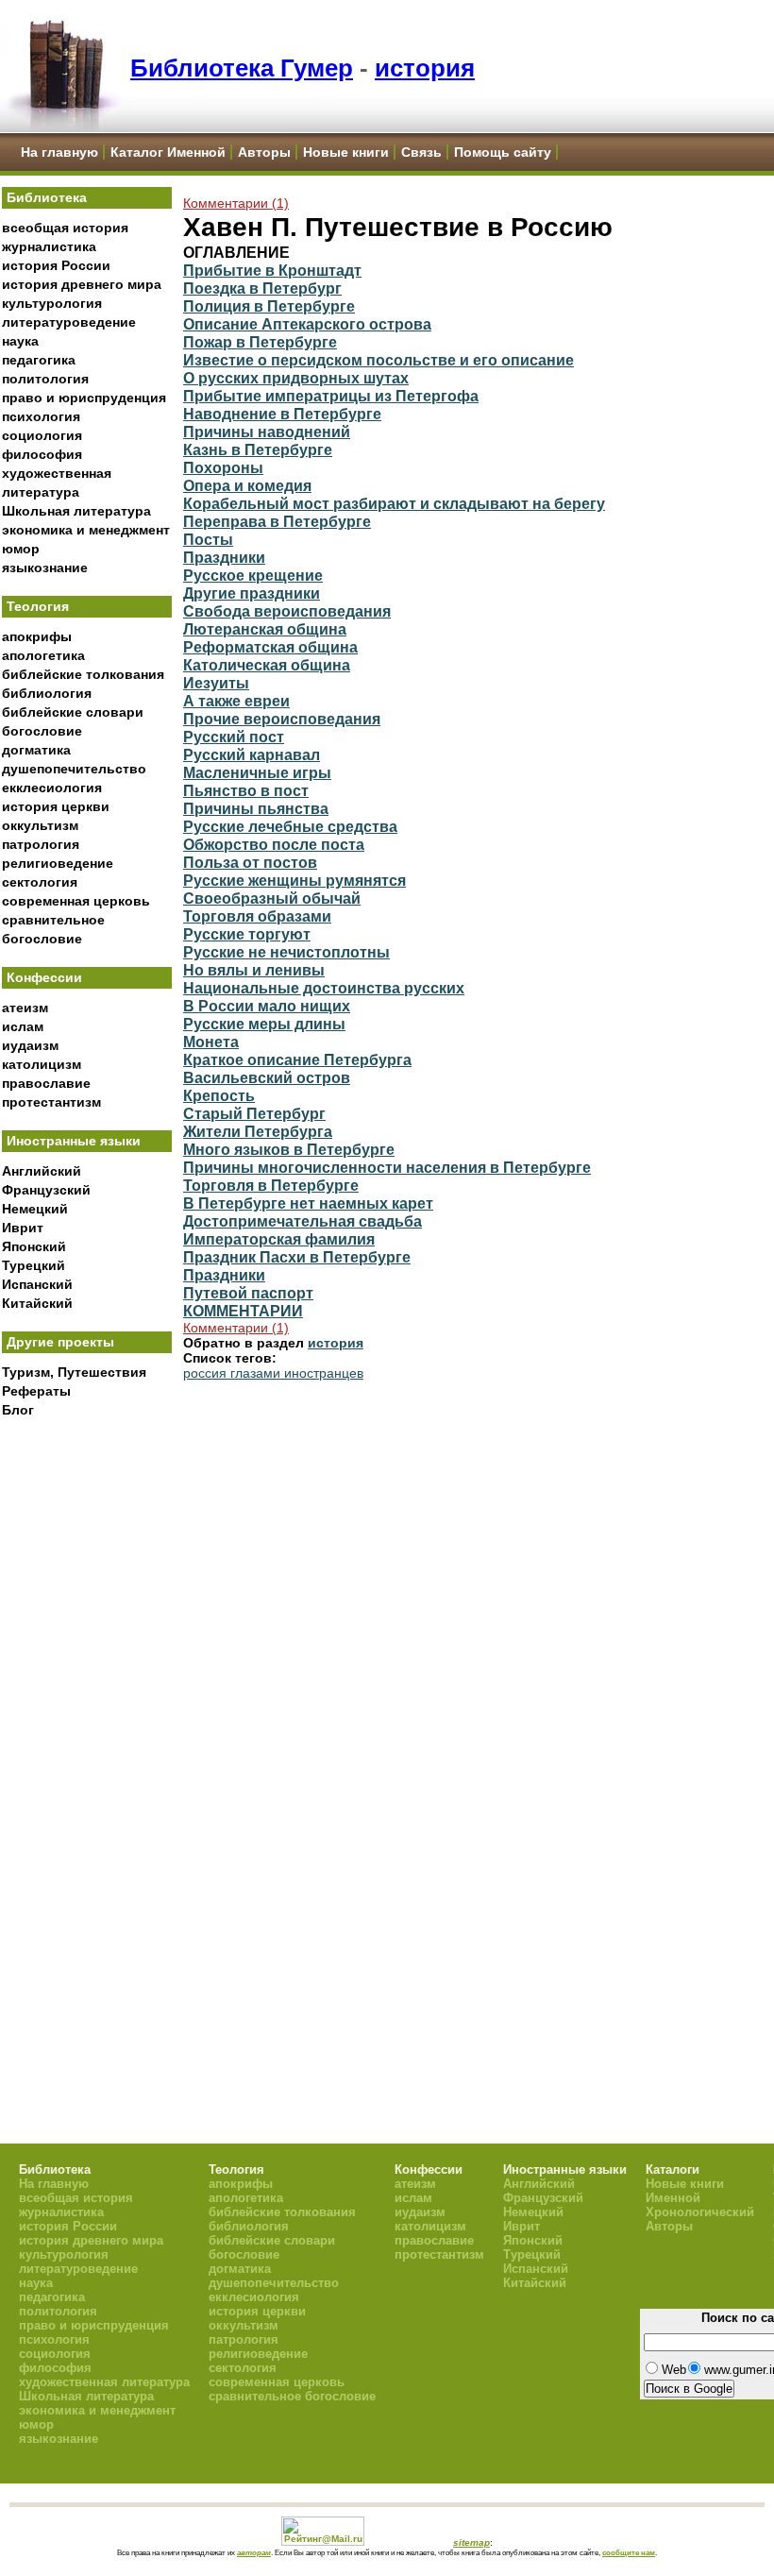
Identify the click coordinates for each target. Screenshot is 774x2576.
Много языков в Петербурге (289, 1149)
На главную (59, 152)
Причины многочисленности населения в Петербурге (387, 1167)
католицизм (42, 1064)
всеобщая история (65, 228)
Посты (208, 539)
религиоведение (58, 863)
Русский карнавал (252, 754)
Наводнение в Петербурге (282, 414)
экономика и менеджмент (86, 530)
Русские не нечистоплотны (286, 952)
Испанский (37, 1284)
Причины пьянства (256, 808)
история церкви (56, 806)
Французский (46, 1190)
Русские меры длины (264, 1024)
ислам (23, 1026)
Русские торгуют (247, 934)
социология (42, 435)
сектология (40, 882)
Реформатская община (270, 647)
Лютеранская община (265, 629)
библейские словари (73, 712)
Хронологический (700, 2212)
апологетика (43, 655)
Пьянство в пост (246, 790)
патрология (41, 844)
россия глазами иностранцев (273, 1373)
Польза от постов (250, 862)
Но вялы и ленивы (254, 970)
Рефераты (36, 1391)
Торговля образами (257, 916)
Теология (38, 606)
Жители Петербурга (258, 1131)
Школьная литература (76, 511)
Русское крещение (253, 575)
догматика (36, 750)
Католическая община (267, 665)
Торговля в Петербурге (271, 1185)
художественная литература (104, 2382)
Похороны (223, 467)
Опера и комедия (247, 485)
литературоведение (69, 322)
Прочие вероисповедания (282, 719)
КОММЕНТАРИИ (243, 1311)
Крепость (219, 1095)
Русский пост (234, 737)
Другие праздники (252, 593)
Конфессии (44, 977)
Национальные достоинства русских (324, 988)
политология (45, 379)
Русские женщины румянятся (294, 880)
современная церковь (76, 901)
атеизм (25, 1008)
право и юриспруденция (84, 398)
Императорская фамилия (279, 1239)
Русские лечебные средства (290, 826)
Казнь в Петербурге (258, 449)
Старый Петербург (254, 1113)
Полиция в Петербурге (269, 306)
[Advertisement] (87, 1738)
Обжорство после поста (274, 844)
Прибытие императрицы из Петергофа (331, 396)
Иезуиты (216, 683)
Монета (211, 1042)
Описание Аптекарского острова (307, 324)
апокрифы (37, 636)
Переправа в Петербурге (277, 521)
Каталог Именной (168, 152)
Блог (18, 1410)
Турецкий (34, 1265)
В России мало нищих (267, 1006)
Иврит (23, 1228)
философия (42, 454)
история (425, 68)
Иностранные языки (74, 1141)
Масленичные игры (257, 772)
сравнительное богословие (292, 2396)
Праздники (224, 557)
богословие (42, 731)
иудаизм (30, 1045)
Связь (421, 152)
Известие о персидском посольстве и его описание (379, 360)
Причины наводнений (267, 432)
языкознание (45, 568)
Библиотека (47, 197)
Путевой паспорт (248, 1293)
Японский (34, 1246)
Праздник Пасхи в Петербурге (297, 1257)
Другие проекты (60, 1342)
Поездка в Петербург (262, 288)
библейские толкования (83, 674)
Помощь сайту (503, 152)
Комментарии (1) (236, 203)
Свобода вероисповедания (287, 611)
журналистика (49, 246)
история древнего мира (82, 284)
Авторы (264, 152)
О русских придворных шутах (296, 378)
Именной (673, 2198)
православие (46, 1083)
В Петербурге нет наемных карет (308, 1203)
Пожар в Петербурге (260, 342)
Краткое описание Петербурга (297, 1059)
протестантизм (51, 1102)
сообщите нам (629, 2552)
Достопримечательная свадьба (303, 1221)
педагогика (39, 360)
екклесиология (52, 788)
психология (41, 416)
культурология (52, 303)
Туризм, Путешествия (74, 1372)
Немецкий (35, 1209)
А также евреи (236, 701)
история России (56, 265)
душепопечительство (74, 769)
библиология (47, 693)
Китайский (37, 1303)
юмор (21, 549)
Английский (42, 1171)
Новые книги (346, 152)
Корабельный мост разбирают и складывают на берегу (394, 503)
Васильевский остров (267, 1077)
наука (20, 341)
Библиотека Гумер (242, 68)
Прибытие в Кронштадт (272, 270)
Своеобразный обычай (272, 898)
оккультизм (40, 825)
